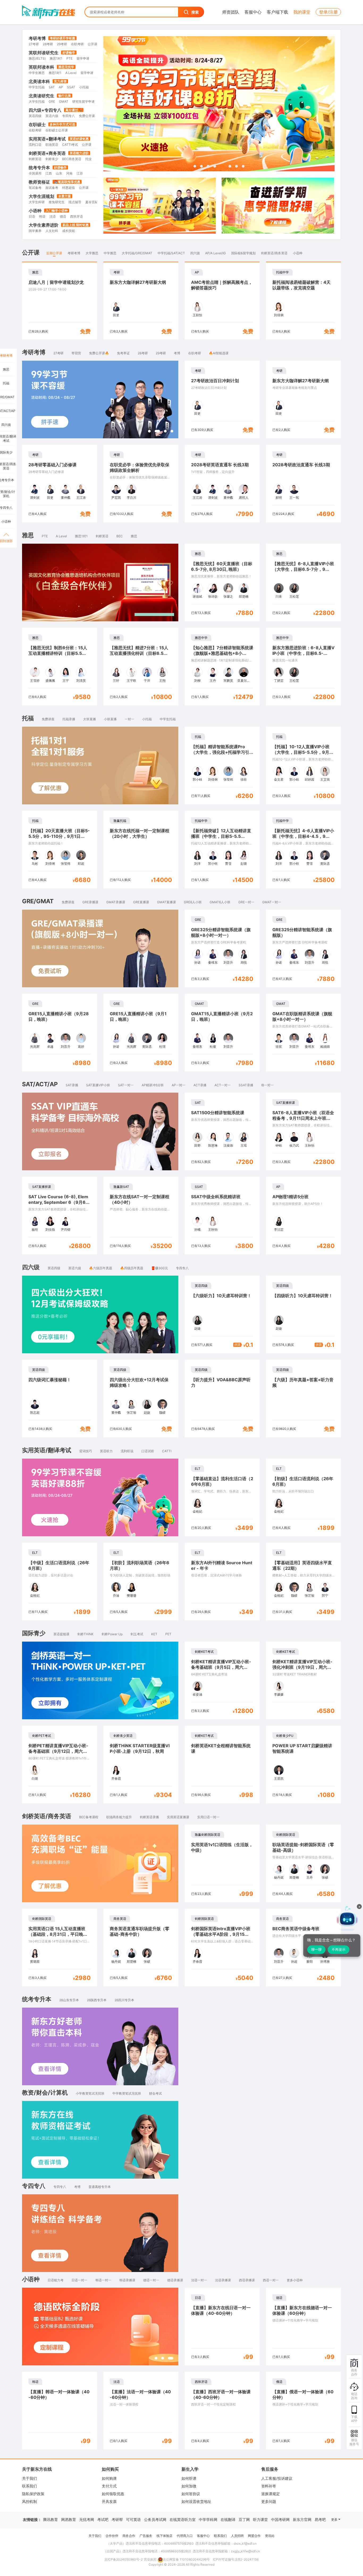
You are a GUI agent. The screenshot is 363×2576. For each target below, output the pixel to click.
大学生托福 (37, 101)
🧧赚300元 (160, 1268)
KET (154, 1634)
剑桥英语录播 (149, 1817)
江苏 (80, 173)
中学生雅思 (37, 73)
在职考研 (77, 44)
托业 (88, 159)
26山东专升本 (69, 2000)
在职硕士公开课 (57, 130)
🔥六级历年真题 (101, 1268)
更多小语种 (295, 2280)
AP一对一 (179, 1085)
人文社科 (52, 231)
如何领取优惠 (113, 2494)
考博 (177, 353)
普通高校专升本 (100, 2187)
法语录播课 (223, 2280)
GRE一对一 (246, 902)
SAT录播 (72, 1085)
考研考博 (37, 38)
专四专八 (69, 116)
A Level (71, 73)
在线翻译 (228, 2519)
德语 (63, 216)
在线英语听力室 (183, 2519)
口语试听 (148, 1451)
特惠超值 (69, 188)
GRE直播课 (141, 902)
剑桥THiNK (85, 1634)
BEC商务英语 (72, 159)
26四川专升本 (124, 2000)
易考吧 (320, 2519)
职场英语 (52, 145)
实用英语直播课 (178, 1817)
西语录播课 (247, 2280)
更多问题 (269, 2501)
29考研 (62, 44)
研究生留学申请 (83, 101)
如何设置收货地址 (196, 2501)
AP (61, 87)
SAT (52, 87)
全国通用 (35, 173)
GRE (52, 101)
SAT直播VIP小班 (98, 1085)
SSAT (71, 87)
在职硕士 (37, 124)
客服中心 (253, 12)
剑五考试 (137, 1634)
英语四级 (35, 116)
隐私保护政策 (33, 2494)
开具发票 (109, 2501)
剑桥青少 (52, 159)
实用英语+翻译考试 (47, 139)
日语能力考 (56, 2280)
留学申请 (83, 58)
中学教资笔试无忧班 (127, 2093)
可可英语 (133, 2519)
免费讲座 (48, 719)
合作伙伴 (112, 2536)
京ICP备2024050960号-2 (124, 2559)
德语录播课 (175, 2280)
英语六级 (52, 116)
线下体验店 (164, 2536)
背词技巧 (86, 1451)
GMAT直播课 (166, 902)
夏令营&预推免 (96, 202)
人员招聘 (237, 2536)
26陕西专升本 (97, 2000)
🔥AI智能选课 (219, 353)
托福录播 (69, 719)
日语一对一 (79, 2280)
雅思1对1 (56, 58)
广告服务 (146, 2536)
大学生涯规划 (41, 196)
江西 (49, 173)
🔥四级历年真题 (132, 1268)
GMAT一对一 (272, 902)
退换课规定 (271, 2494)
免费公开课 (87, 116)
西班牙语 (77, 216)
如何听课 (189, 2478)
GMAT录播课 (116, 902)
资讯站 (270, 2536)
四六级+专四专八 (45, 110)
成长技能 (69, 231)
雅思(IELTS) (37, 58)
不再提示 (339, 1949)
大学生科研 (37, 202)
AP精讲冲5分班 (153, 1085)
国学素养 (35, 231)
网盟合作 (254, 2536)
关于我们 (29, 2478)
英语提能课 (61, 1634)
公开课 (92, 44)
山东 (59, 173)
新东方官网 (302, 2519)
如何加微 (189, 2486)
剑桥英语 (35, 159)
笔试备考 (35, 188)
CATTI (167, 1451)
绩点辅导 (75, 202)
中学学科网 (208, 2519)
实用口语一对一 (208, 1817)
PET (168, 1634)
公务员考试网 (155, 2519)
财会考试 (155, 2093)
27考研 (34, 44)
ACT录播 (200, 1085)
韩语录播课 (127, 2280)
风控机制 (29, 2501)
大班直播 (90, 719)
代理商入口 (185, 2536)
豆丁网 (244, 2519)
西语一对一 (271, 2280)
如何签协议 (191, 2494)
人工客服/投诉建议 (277, 2478)
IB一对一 (267, 1085)
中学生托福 (37, 87)
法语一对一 (199, 2280)
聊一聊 (316, 1949)
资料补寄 (269, 2486)
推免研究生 (57, 202)
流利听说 (127, 1451)
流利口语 (35, 145)
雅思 (134, 536)
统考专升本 (39, 168)
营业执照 (150, 2559)
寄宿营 (76, 353)
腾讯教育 (50, 2519)
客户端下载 (277, 12)
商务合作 (129, 2536)
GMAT (64, 101)
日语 (32, 216)
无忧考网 (87, 2519)
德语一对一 (151, 2280)
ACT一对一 (223, 1085)
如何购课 (109, 2478)
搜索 (195, 12)
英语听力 (106, 1451)
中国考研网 (280, 2519)
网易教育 (69, 2519)
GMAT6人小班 (220, 902)
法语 (53, 216)
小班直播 (110, 719)
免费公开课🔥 (99, 353)
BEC (120, 536)
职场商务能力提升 (119, 1817)
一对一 (129, 719)
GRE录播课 (90, 902)
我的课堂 (302, 12)
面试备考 (52, 188)
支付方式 (109, 2486)
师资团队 (231, 12)
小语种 (35, 211)
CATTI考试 (70, 145)
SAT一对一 (126, 1085)
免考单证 (123, 353)
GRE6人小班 (193, 902)
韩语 (42, 216)
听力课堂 (260, 2519)
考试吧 (103, 2519)
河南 (69, 173)
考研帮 (117, 2519)
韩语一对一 (103, 2280)
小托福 (84, 87)
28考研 (48, 44)
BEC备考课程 (89, 1817)
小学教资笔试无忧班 (90, 2093)
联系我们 (29, 2486)
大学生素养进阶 (44, 225)
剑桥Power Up (112, 1634)
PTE (69, 58)
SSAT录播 (246, 1085)
